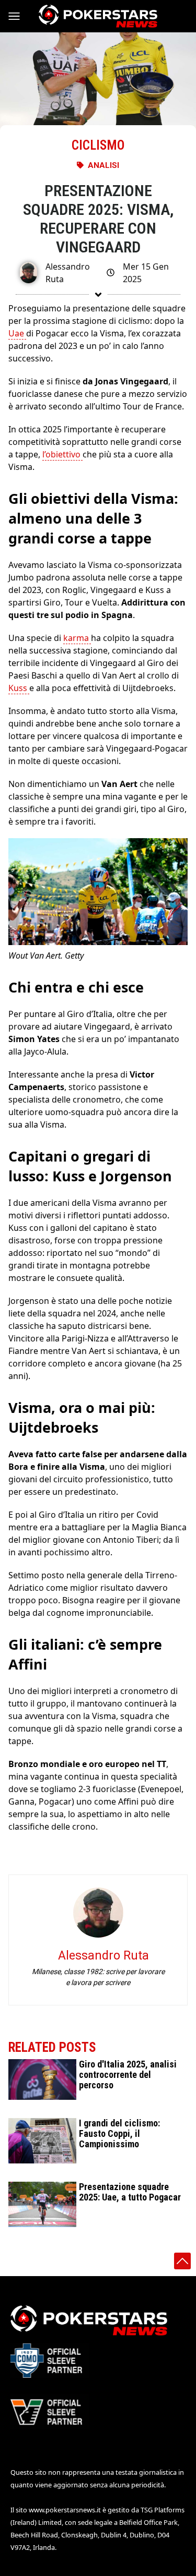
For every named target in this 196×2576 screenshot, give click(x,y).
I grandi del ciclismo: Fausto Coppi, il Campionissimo (119, 2133)
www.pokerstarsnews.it (65, 2510)
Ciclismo (98, 145)
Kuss (19, 688)
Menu (19, 16)
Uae (17, 333)
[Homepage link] (98, 16)
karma (77, 638)
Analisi (103, 165)
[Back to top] (182, 2261)
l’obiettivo (62, 454)
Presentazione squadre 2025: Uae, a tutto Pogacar (130, 2192)
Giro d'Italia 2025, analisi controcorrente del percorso (128, 2075)
